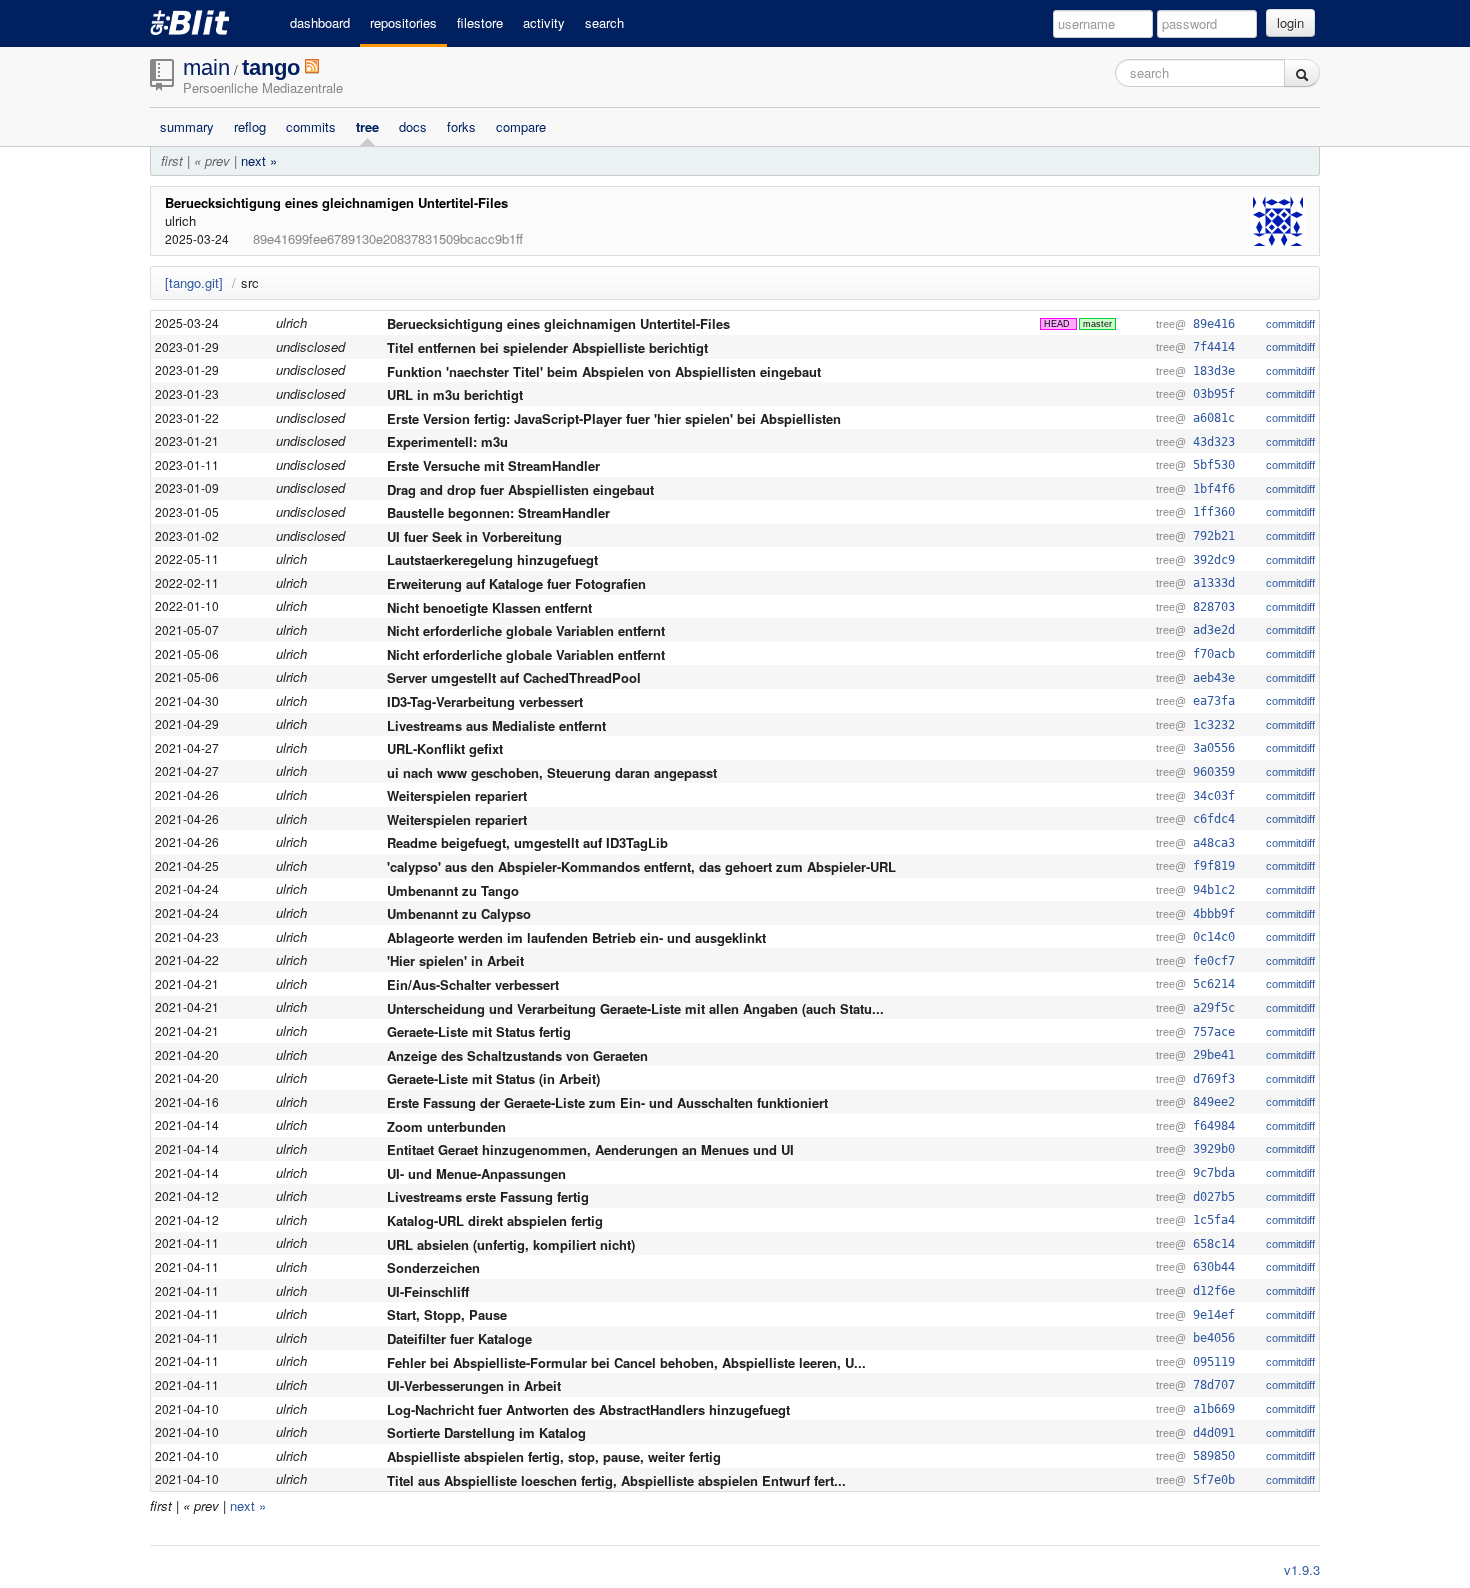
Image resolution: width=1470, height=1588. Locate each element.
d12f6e (1214, 1291)
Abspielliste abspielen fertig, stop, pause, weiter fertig (554, 1456)
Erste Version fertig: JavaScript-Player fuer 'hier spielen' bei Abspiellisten (614, 417)
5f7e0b (1214, 1480)
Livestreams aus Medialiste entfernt (496, 724)
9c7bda (1214, 1173)
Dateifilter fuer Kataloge (459, 1338)
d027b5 (1214, 1197)
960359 (1214, 772)
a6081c (1214, 418)
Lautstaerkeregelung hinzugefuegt (492, 559)
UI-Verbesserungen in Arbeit (474, 1385)
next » (259, 160)
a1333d (1214, 583)
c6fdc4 (1214, 819)
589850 (1214, 1456)
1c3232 (1214, 725)
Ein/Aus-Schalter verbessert (473, 984)
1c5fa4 (1214, 1220)
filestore (480, 22)
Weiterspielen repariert (457, 795)
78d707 (1214, 1385)
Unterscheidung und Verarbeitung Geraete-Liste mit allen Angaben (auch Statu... (635, 1007)
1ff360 (1214, 512)
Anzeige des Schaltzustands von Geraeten (517, 1054)
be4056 (1214, 1338)
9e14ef (1214, 1315)
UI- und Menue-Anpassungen (476, 1172)
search (604, 22)
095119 (1214, 1362)
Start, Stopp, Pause (447, 1314)
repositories (403, 22)
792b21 (1214, 536)
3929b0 (1214, 1149)
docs (413, 127)
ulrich (291, 322)
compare (521, 127)
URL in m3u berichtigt (455, 394)
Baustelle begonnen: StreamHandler (498, 512)
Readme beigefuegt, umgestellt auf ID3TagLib (527, 842)
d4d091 (1214, 1433)
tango (271, 67)
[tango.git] (194, 282)
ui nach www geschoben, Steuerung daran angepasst (552, 771)
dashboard (320, 22)
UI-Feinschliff (428, 1290)
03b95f (1214, 394)
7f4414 (1214, 347)
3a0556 (1214, 748)
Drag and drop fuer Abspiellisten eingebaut (520, 488)
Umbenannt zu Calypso (459, 913)
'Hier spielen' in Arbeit (455, 960)
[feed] (312, 69)
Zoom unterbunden (446, 1125)
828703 (1214, 607)
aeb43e (1214, 678)
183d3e (1214, 371)
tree (367, 127)
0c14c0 (1214, 937)
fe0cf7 (1214, 961)
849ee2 (1214, 1102)
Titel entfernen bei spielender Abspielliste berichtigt (547, 347)
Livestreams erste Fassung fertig (488, 1196)
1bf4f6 (1214, 489)
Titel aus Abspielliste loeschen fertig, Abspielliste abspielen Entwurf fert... (616, 1479)
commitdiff (1290, 324)
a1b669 (1214, 1409)
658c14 (1214, 1244)
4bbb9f (1214, 914)
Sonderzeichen (433, 1267)
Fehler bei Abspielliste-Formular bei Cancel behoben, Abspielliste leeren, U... (626, 1361)
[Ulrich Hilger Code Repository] (205, 22)
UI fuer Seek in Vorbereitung (474, 535)
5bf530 (1214, 465)
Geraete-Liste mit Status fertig (479, 1031)
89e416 (1214, 324)
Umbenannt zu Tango (453, 889)
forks (461, 127)
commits (311, 127)
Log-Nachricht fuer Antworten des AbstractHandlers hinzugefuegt (588, 1408)
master (1097, 324)
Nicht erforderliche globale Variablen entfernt (526, 630)
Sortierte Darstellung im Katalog (486, 1432)
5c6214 (1214, 984)
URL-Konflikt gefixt (445, 748)
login (1290, 22)
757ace (1214, 1032)
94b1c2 (1214, 890)
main (206, 67)
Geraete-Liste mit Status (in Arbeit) (493, 1078)
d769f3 (1214, 1079)
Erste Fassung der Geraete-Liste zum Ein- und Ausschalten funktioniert (607, 1102)
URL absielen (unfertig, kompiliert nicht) (511, 1243)
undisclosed (310, 346)
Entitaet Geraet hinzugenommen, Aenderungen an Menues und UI (590, 1149)
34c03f (1214, 796)
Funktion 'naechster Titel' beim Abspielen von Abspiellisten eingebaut (604, 370)
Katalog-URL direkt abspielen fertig (495, 1220)
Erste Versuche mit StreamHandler (493, 465)
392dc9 (1214, 560)
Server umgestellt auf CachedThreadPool (514, 677)
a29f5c (1214, 1008)
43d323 (1214, 442)
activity (544, 22)
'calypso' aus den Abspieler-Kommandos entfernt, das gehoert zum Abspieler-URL (641, 866)
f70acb (1214, 654)
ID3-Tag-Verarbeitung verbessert (485, 701)
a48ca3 (1214, 843)
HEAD (1057, 324)
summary (187, 127)
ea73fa (1214, 701)
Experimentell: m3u (447, 441)
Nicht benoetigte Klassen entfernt (489, 606)
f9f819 (1214, 866)
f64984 (1214, 1126)
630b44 (1214, 1267)
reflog (250, 127)
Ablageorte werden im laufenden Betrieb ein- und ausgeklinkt (576, 936)
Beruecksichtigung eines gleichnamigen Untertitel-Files (336, 202)
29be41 (1214, 1055)
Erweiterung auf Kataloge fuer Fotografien (516, 583)
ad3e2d (1214, 630)
